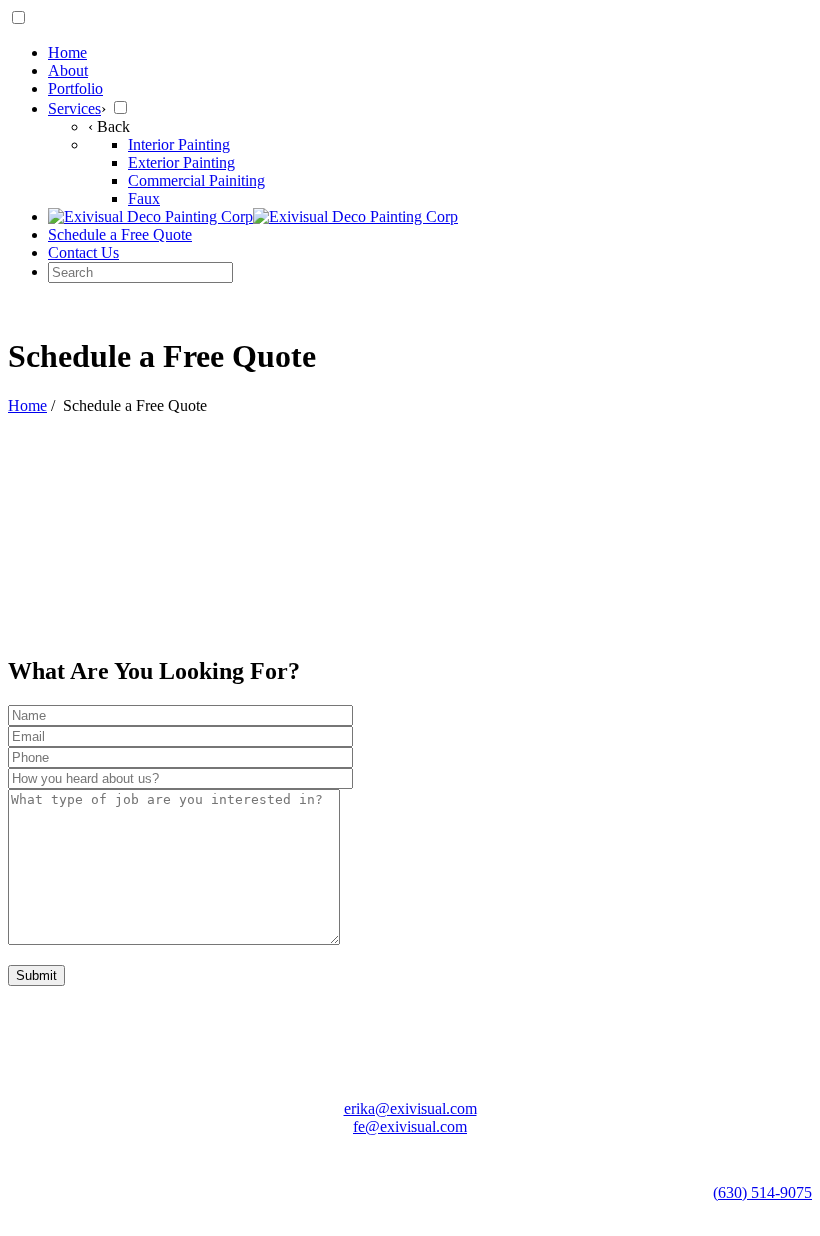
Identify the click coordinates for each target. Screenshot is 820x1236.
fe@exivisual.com (410, 1126)
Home (27, 405)
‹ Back (109, 126)
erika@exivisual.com (410, 1108)
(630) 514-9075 (762, 1192)
